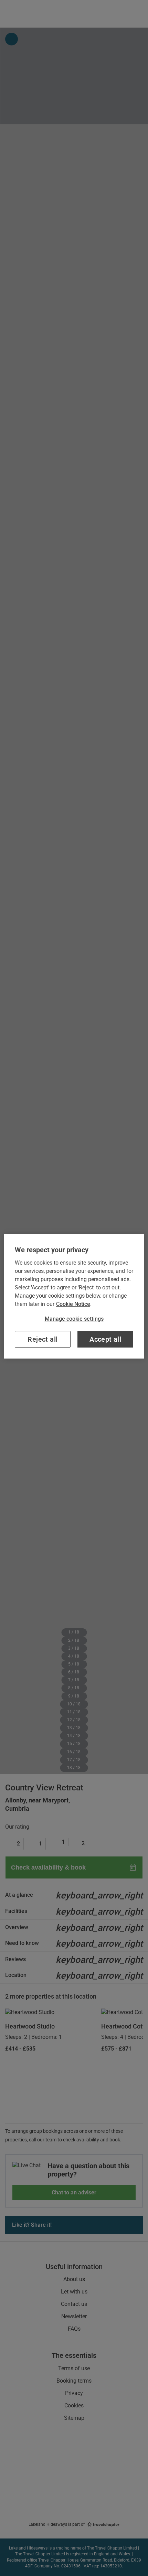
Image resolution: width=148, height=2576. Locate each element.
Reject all (43, 1339)
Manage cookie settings (74, 1319)
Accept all (105, 1339)
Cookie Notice (73, 1304)
